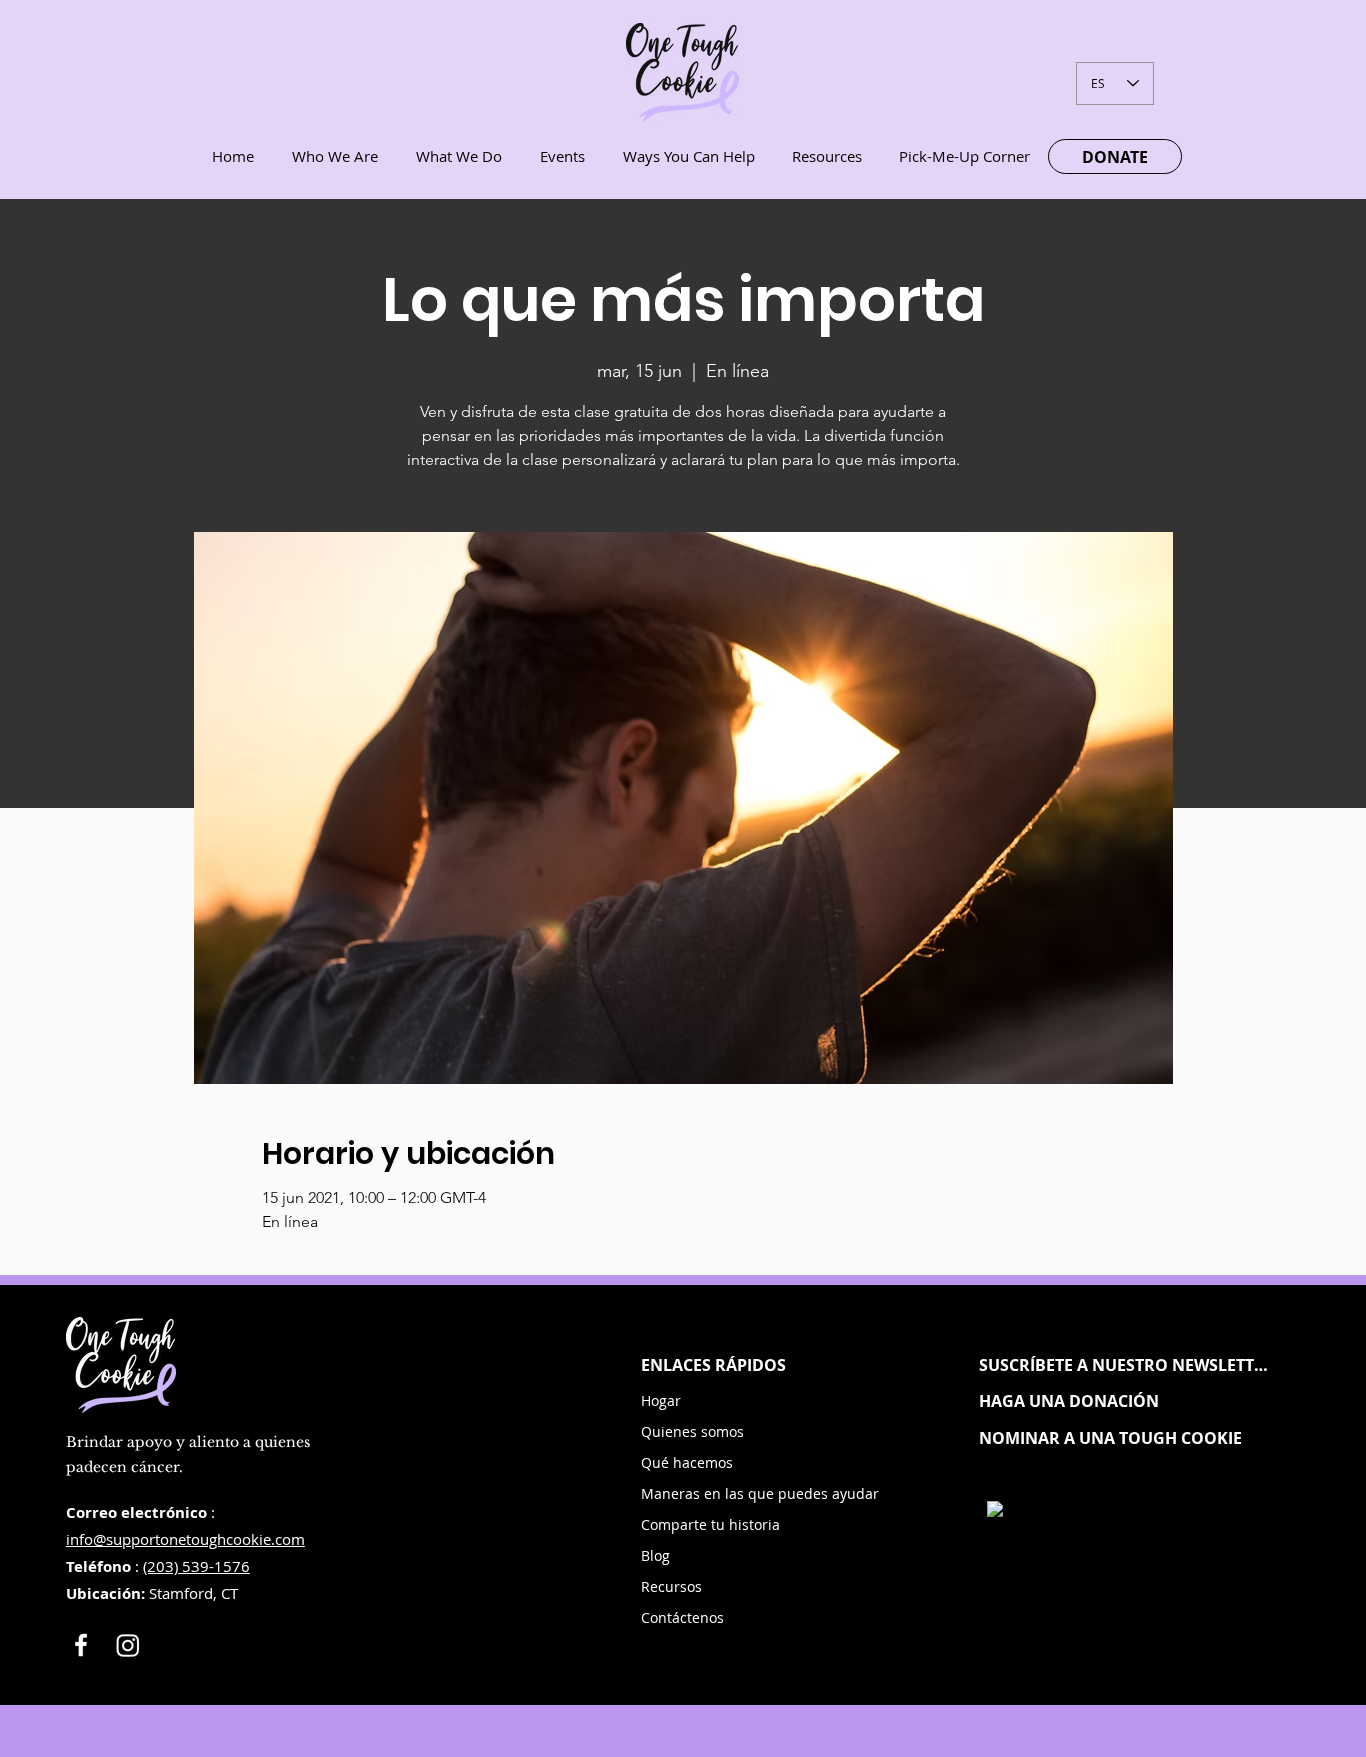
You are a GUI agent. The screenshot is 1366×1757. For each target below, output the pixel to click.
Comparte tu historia (710, 1524)
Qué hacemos (687, 1462)
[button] (1125, 1365)
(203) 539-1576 (196, 1566)
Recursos (671, 1586)
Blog (655, 1555)
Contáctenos (682, 1617)
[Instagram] (128, 1645)
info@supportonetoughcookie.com (185, 1539)
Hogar (661, 1400)
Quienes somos (692, 1431)
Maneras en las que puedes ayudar (716, 1493)
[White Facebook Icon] (81, 1645)
